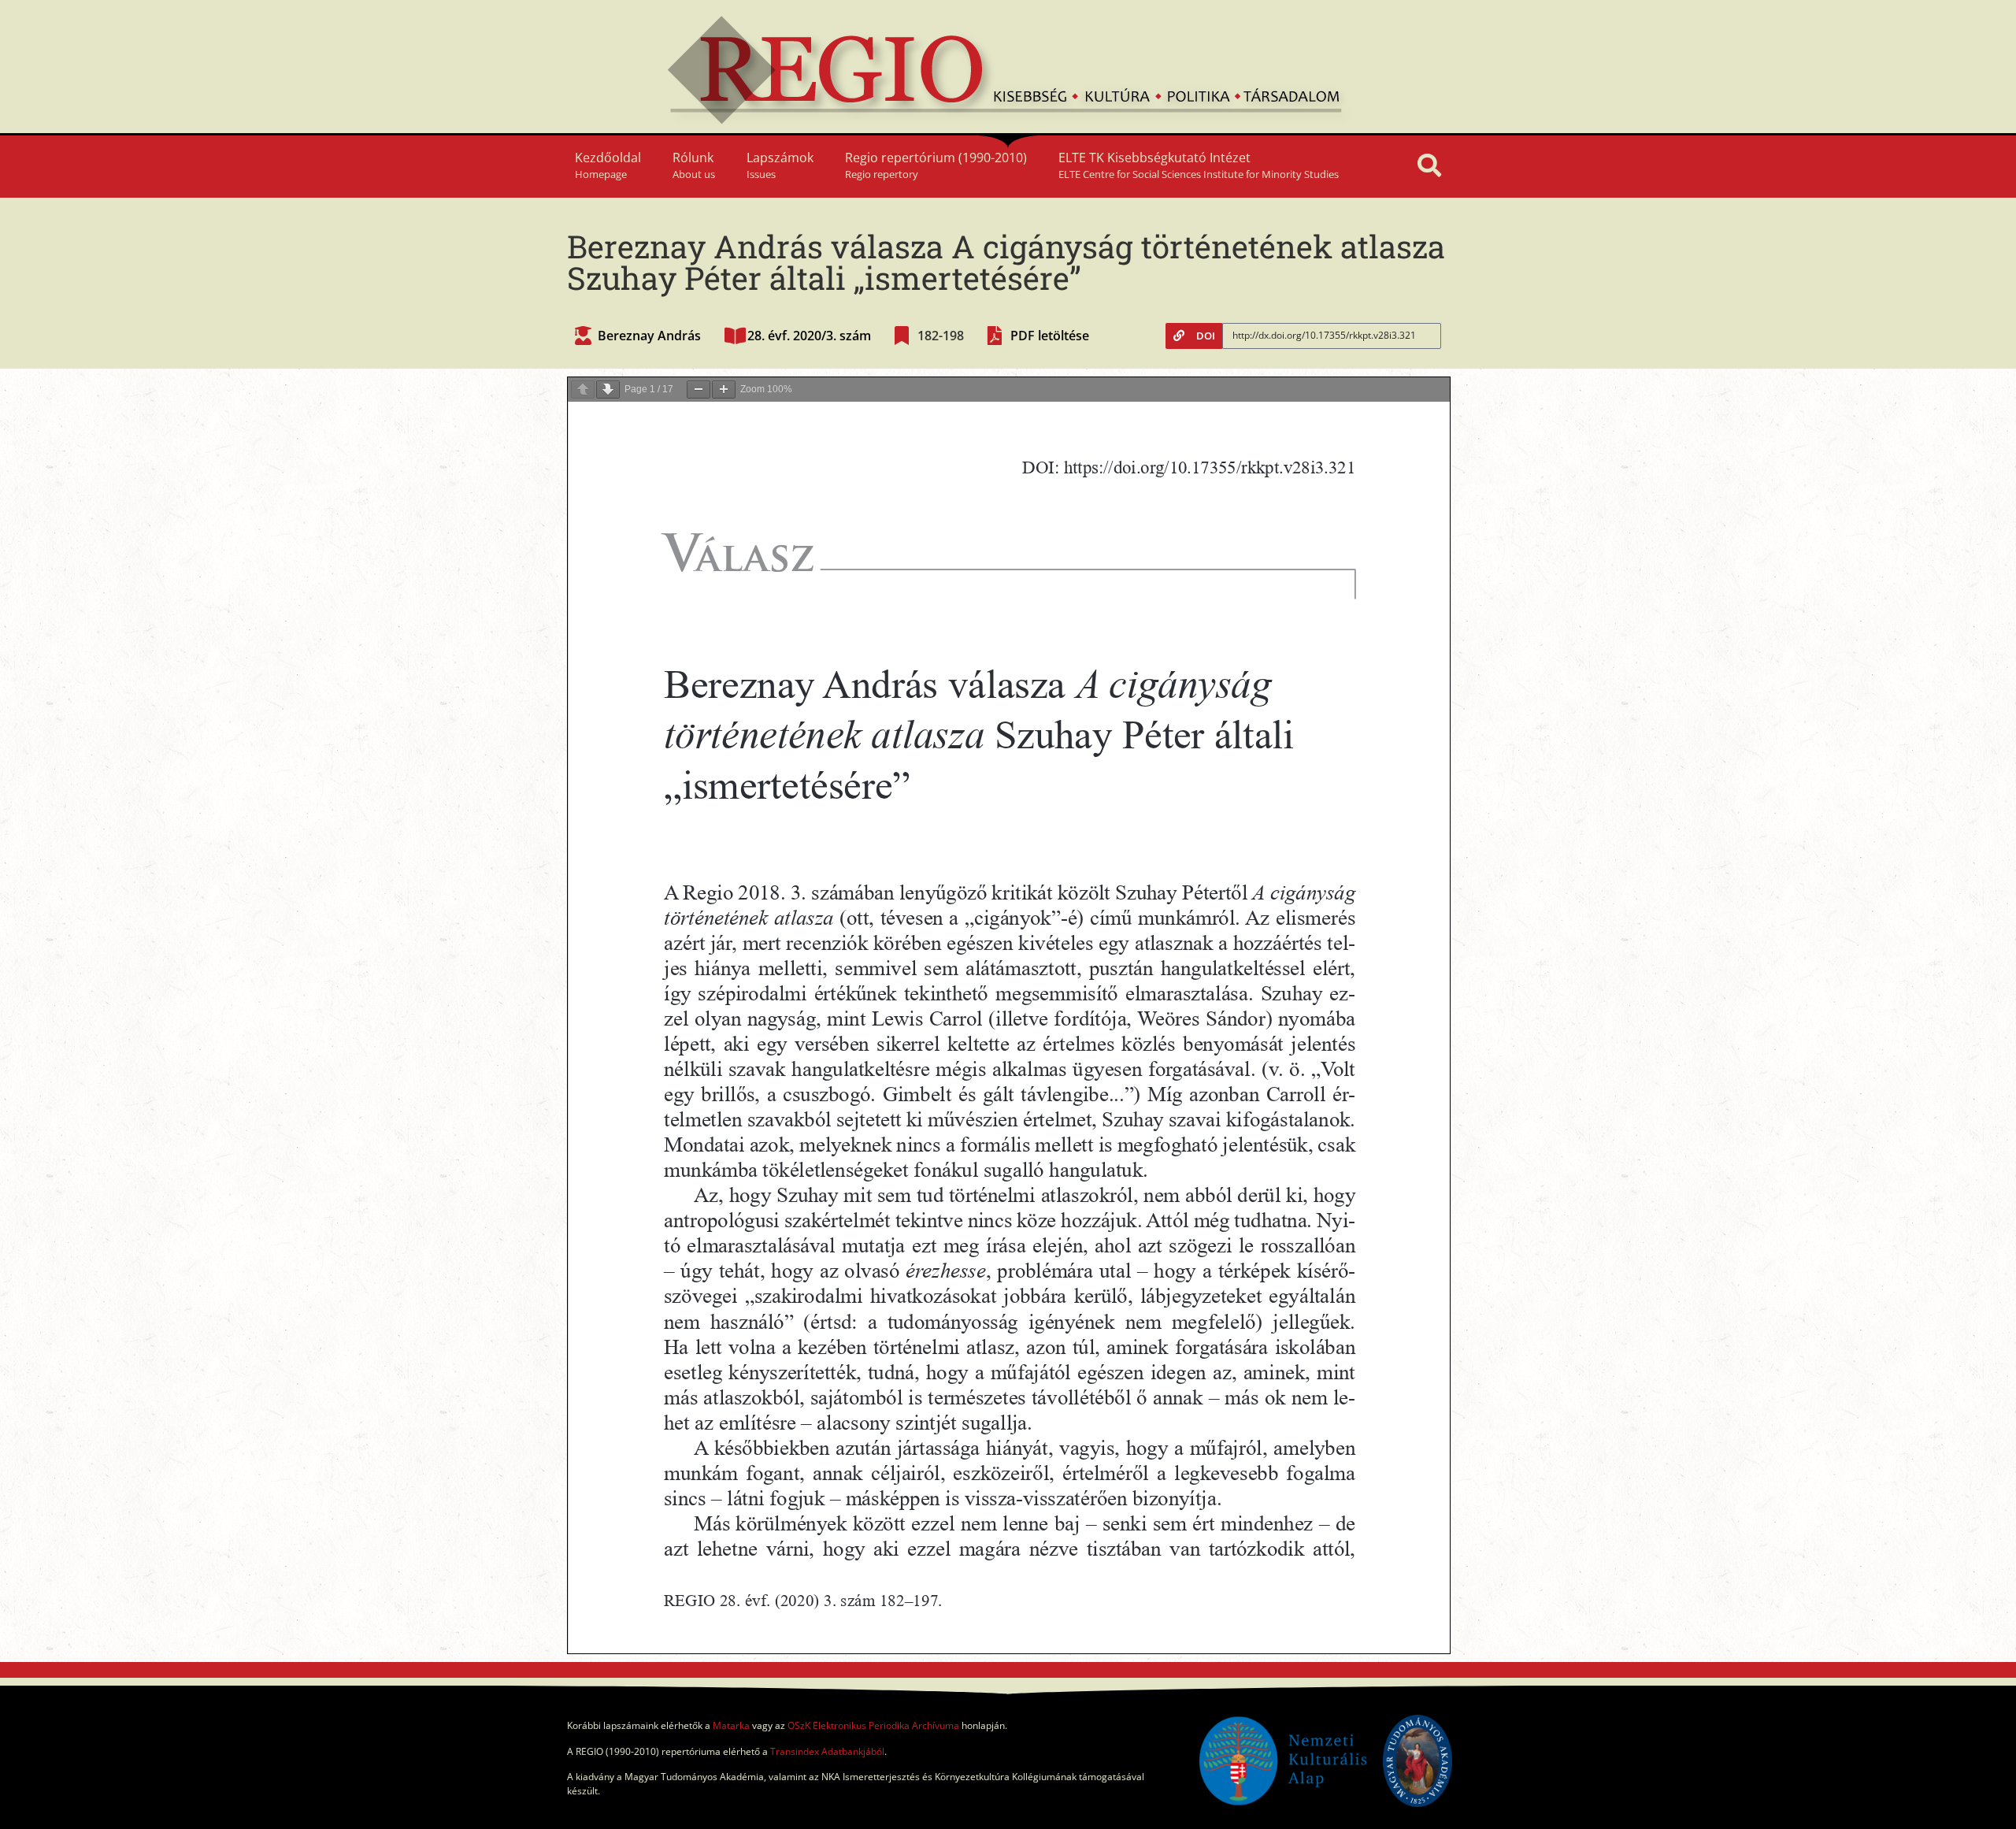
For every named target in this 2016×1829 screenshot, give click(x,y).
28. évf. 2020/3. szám (809, 336)
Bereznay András (649, 336)
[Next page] (608, 390)
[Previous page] (583, 390)
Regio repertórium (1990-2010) (936, 165)
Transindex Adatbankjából (827, 1751)
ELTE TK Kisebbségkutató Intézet (1199, 165)
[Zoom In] (724, 390)
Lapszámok (780, 165)
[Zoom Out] (699, 390)
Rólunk (694, 165)
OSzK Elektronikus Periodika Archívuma (873, 1725)
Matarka (731, 1725)
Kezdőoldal (608, 165)
